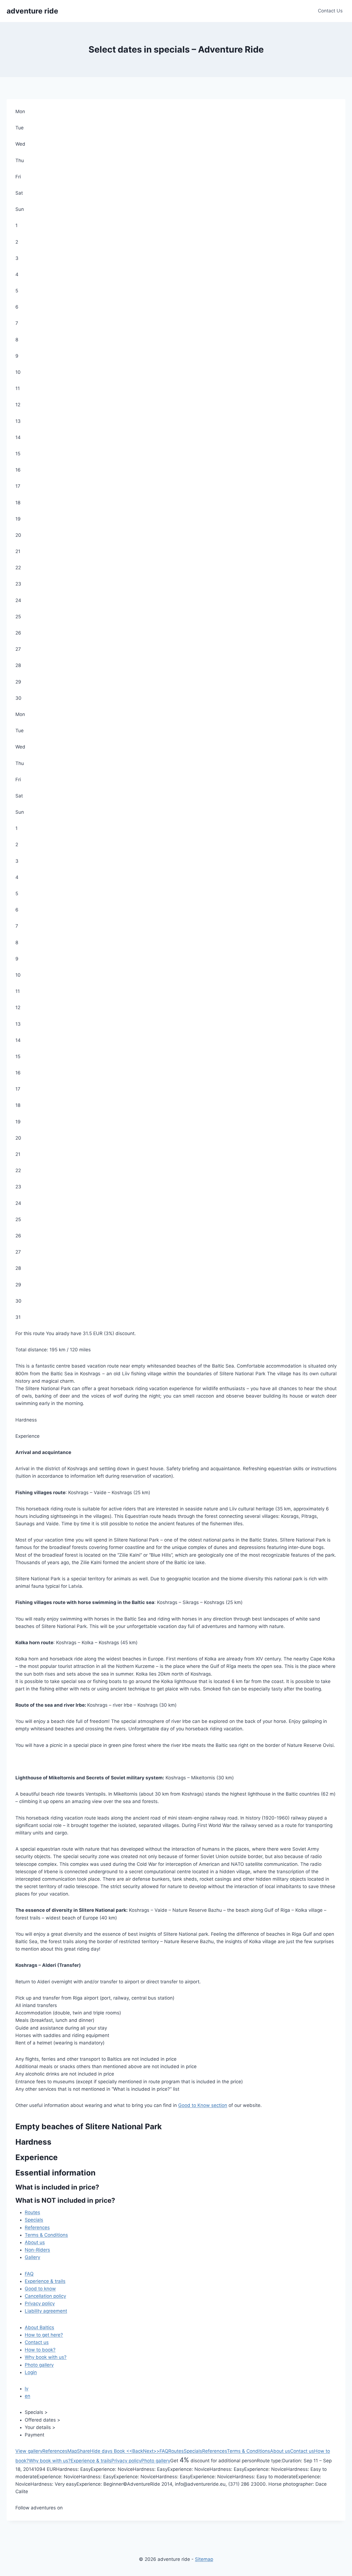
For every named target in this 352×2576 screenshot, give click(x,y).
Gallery (32, 2257)
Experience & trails (45, 2281)
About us (35, 2242)
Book (119, 2451)
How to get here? (44, 2335)
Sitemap (204, 2559)
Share (83, 2451)
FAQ (29, 2274)
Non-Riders (37, 2250)
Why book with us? (46, 2357)
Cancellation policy (45, 2296)
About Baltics (39, 2327)
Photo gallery (39, 2365)
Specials (34, 2220)
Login (31, 2372)
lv (27, 2389)
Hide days (101, 2451)
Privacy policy (40, 2303)
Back (135, 2451)
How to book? (40, 2350)
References (37, 2228)
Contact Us (330, 11)
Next (151, 2451)
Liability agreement (46, 2311)
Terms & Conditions (46, 2235)
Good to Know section (203, 2105)
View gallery (29, 2451)
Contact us (37, 2342)
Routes (32, 2212)
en (28, 2396)
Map (72, 2451)
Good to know (40, 2289)
